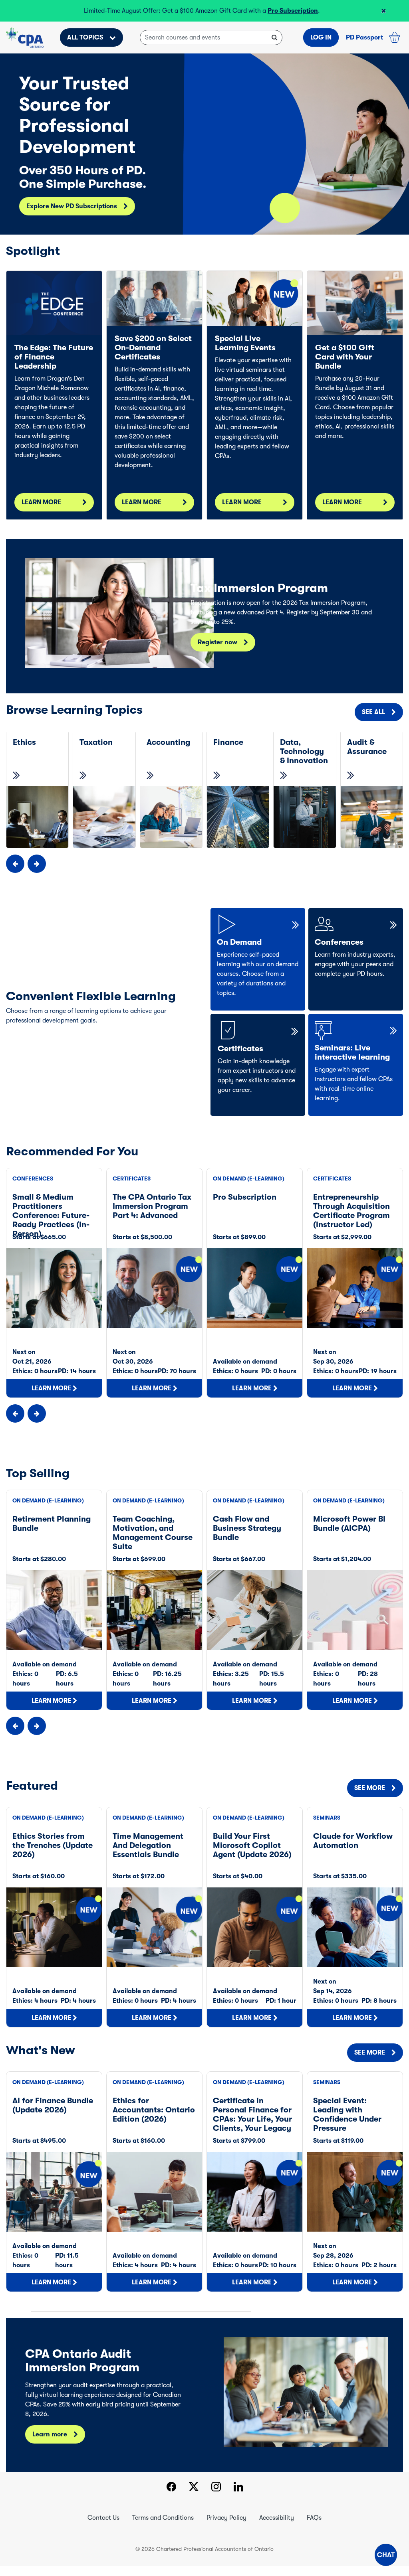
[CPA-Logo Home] (25, 47)
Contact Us (103, 2527)
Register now (217, 652)
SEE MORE (370, 1798)
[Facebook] (171, 2497)
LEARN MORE (41, 512)
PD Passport (364, 47)
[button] (386, 2555)
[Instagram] (216, 2497)
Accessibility (277, 2527)
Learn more (50, 2444)
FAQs (314, 2527)
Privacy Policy (226, 2527)
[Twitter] (194, 2497)
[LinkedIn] (238, 2497)
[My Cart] (395, 47)
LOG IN (321, 47)
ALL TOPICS (85, 47)
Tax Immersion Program (151, 11)
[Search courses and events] (275, 47)
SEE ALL (373, 722)
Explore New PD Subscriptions (72, 216)
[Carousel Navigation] (204, 873)
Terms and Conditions (163, 2527)
